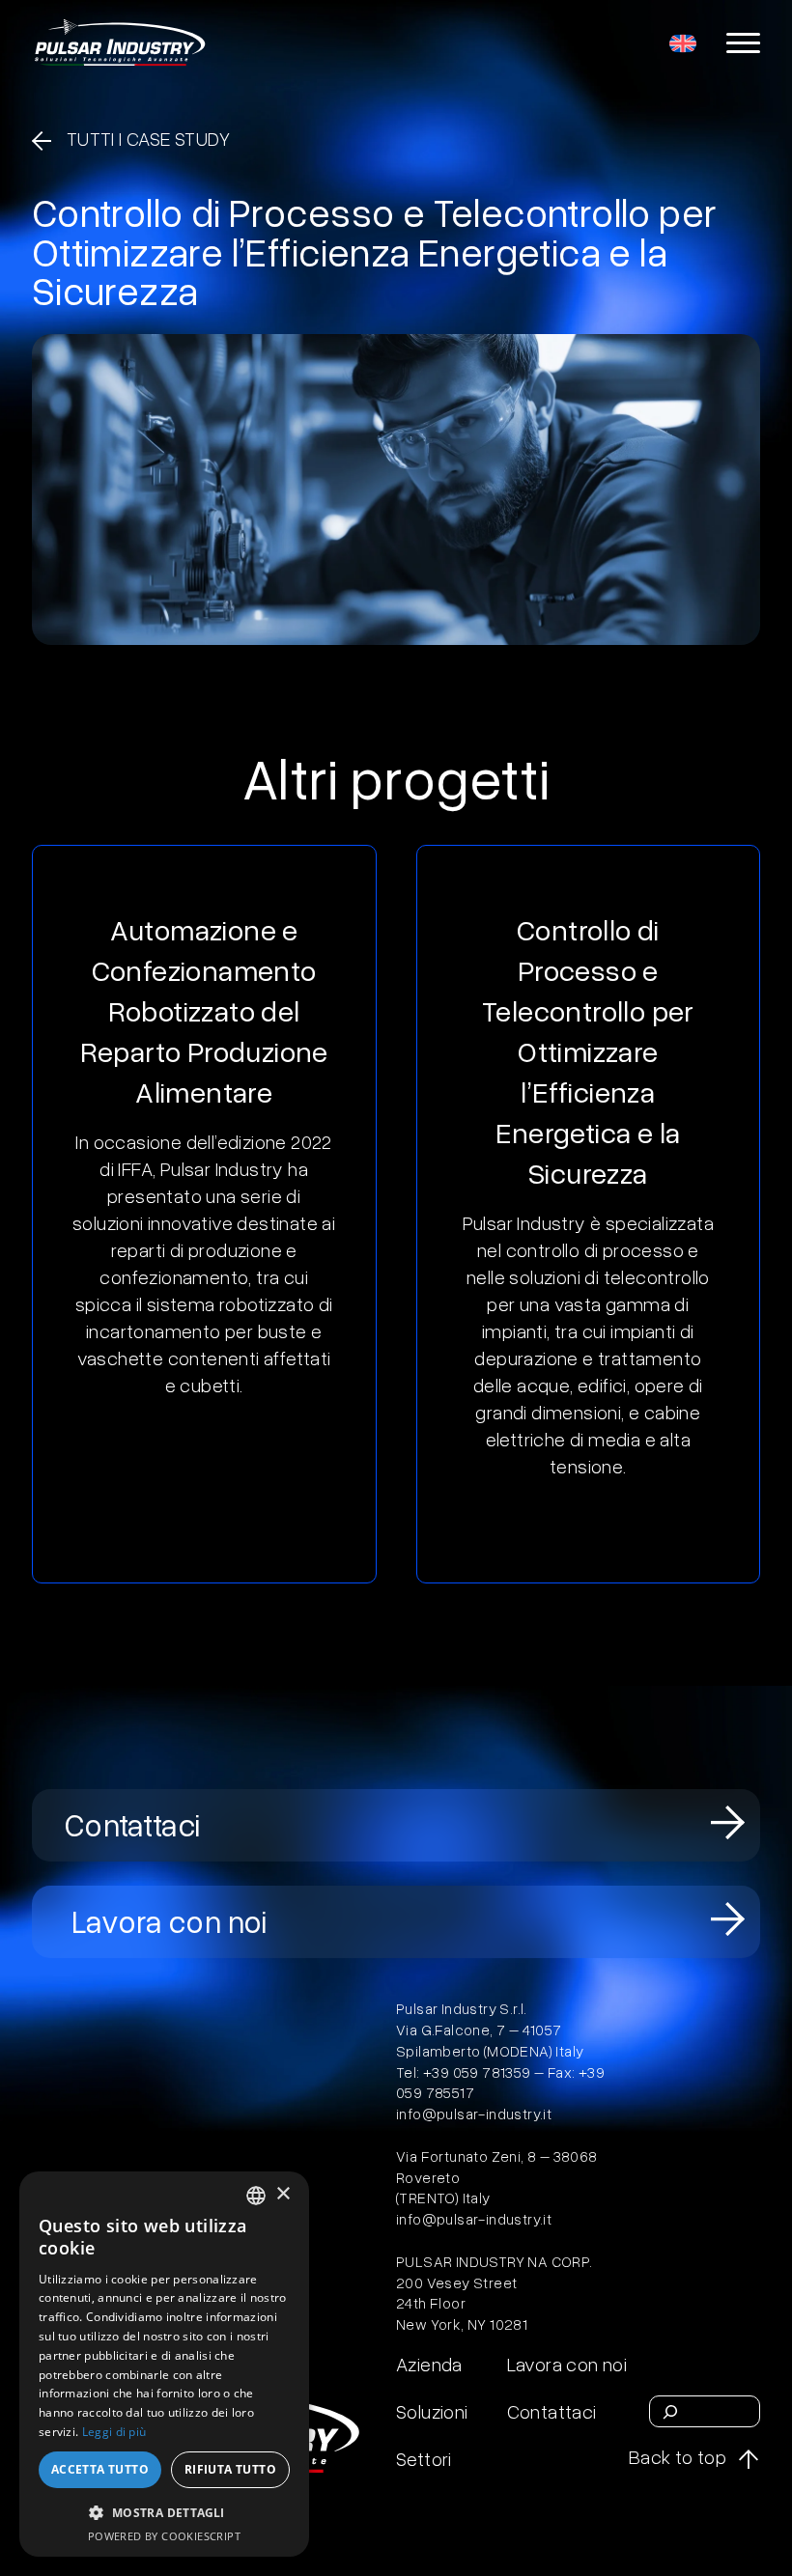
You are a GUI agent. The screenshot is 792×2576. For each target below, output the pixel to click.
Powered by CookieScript (164, 2536)
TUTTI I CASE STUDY (148, 138)
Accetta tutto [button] (100, 2469)
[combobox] (256, 2196)
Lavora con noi (170, 1922)
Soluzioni (432, 2411)
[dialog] (164, 2364)
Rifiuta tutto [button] (230, 2469)
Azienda (429, 2364)
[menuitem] (683, 42)
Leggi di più (114, 2432)
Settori (424, 2458)
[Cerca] (670, 2412)
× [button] (283, 2194)
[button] (164, 2512)
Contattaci (133, 1826)
